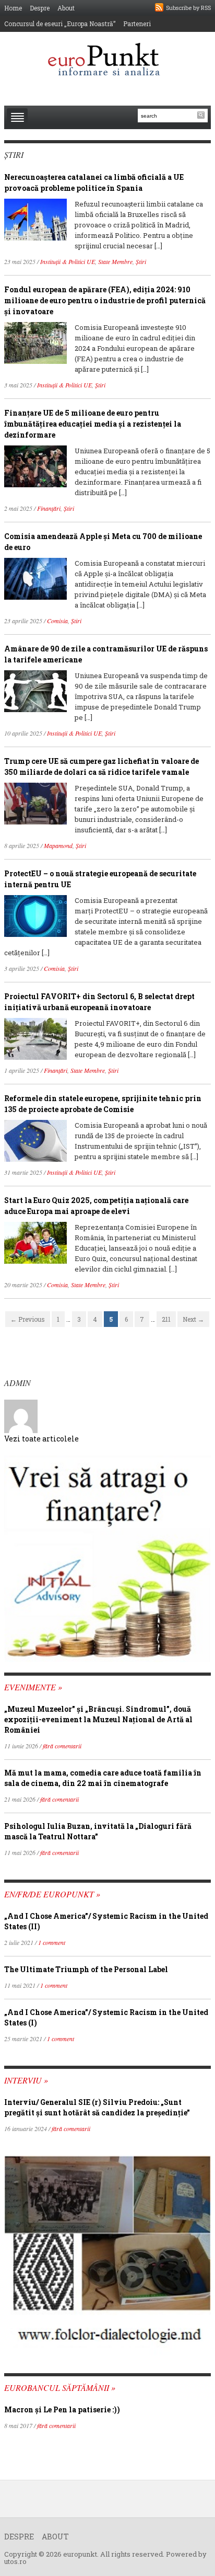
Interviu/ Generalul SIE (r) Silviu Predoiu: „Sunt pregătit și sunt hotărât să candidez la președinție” (97, 2107)
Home (13, 8)
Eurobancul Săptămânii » (60, 2388)
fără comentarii (62, 1746)
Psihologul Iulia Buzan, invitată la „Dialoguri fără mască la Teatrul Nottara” (98, 1831)
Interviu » (26, 2080)
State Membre (115, 261)
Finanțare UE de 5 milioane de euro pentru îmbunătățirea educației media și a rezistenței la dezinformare (93, 424)
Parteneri (137, 24)
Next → (193, 1319)
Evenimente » (33, 1687)
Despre (40, 8)
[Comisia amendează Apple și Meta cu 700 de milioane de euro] (35, 578)
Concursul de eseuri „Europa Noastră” (60, 24)
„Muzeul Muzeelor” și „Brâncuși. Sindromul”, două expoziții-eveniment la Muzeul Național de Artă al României (98, 1719)
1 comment (52, 1942)
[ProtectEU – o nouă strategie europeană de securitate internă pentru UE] (35, 915)
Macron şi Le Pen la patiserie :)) (62, 2409)
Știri (141, 261)
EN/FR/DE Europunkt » (52, 1894)
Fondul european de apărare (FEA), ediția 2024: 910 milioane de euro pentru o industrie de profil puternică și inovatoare (105, 300)
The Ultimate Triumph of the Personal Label (86, 1969)
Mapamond (58, 845)
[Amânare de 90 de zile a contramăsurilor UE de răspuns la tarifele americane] (35, 690)
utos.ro (15, 2561)
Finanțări (49, 508)
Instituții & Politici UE (68, 261)
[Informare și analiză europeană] (107, 60)
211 (166, 1319)
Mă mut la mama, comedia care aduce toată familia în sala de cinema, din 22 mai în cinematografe (103, 1778)
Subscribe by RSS (188, 8)
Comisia (57, 621)
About (66, 8)
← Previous (28, 1319)
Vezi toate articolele (41, 1439)
